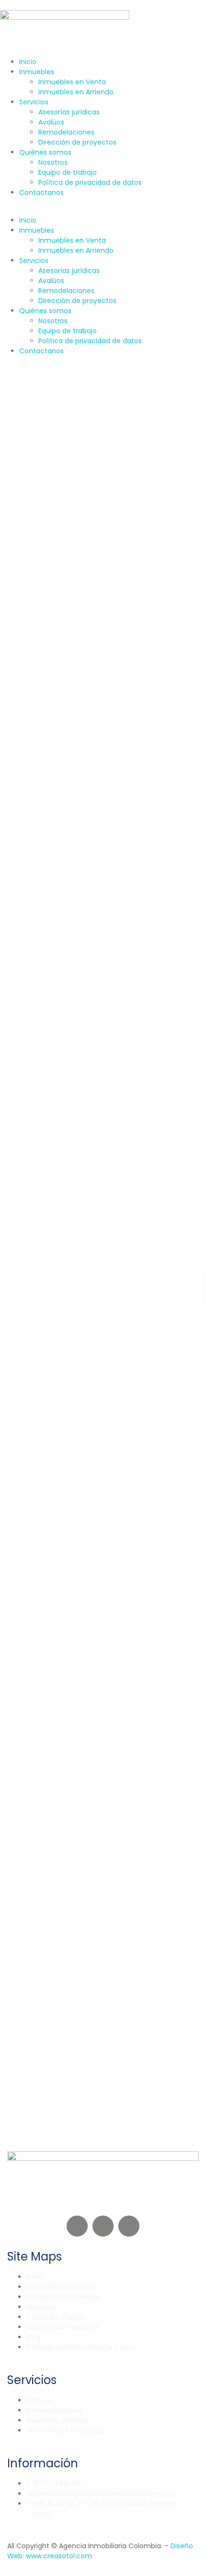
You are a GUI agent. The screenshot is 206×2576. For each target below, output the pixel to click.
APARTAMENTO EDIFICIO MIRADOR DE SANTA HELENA (100, 820)
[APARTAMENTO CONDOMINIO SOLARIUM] (103, 1891)
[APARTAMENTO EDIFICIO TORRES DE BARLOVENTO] (103, 965)
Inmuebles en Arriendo (76, 92)
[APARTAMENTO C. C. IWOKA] (103, 1438)
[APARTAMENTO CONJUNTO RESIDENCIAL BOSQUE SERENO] (103, 450)
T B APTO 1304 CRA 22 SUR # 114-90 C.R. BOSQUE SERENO (103, 612)
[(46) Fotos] (12, 1021)
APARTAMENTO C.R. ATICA (91, 1304)
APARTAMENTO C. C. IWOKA (94, 1530)
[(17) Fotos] (12, 1947)
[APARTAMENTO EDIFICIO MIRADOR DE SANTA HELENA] (103, 717)
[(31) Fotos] (12, 1494)
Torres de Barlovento (44, 1107)
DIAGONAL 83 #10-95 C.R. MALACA (66, 1786)
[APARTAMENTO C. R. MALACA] (103, 1665)
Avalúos (51, 122)
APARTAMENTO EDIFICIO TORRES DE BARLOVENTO (92, 1067)
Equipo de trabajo (68, 172)
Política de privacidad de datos (90, 182)
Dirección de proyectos (77, 142)
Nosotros (53, 162)
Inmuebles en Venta (72, 82)
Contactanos (41, 192)
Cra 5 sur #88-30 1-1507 (50, 1560)
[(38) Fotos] (12, 1268)
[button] (103, 210)
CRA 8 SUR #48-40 (41, 2033)
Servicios (34, 102)
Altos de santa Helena (46, 860)
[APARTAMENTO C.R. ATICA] (103, 1212)
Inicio (28, 62)
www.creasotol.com (59, 2556)
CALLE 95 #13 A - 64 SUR (49, 1333)
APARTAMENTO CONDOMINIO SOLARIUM (73, 1993)
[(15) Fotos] (12, 1721)
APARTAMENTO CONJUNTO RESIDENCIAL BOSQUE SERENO (100, 563)
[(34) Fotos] (12, 774)
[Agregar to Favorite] (19, 506)
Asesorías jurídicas (69, 112)
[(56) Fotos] (12, 506)
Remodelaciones (66, 132)
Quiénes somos (45, 152)
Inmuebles (37, 72)
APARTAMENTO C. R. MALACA (93, 1756)
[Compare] (26, 506)
